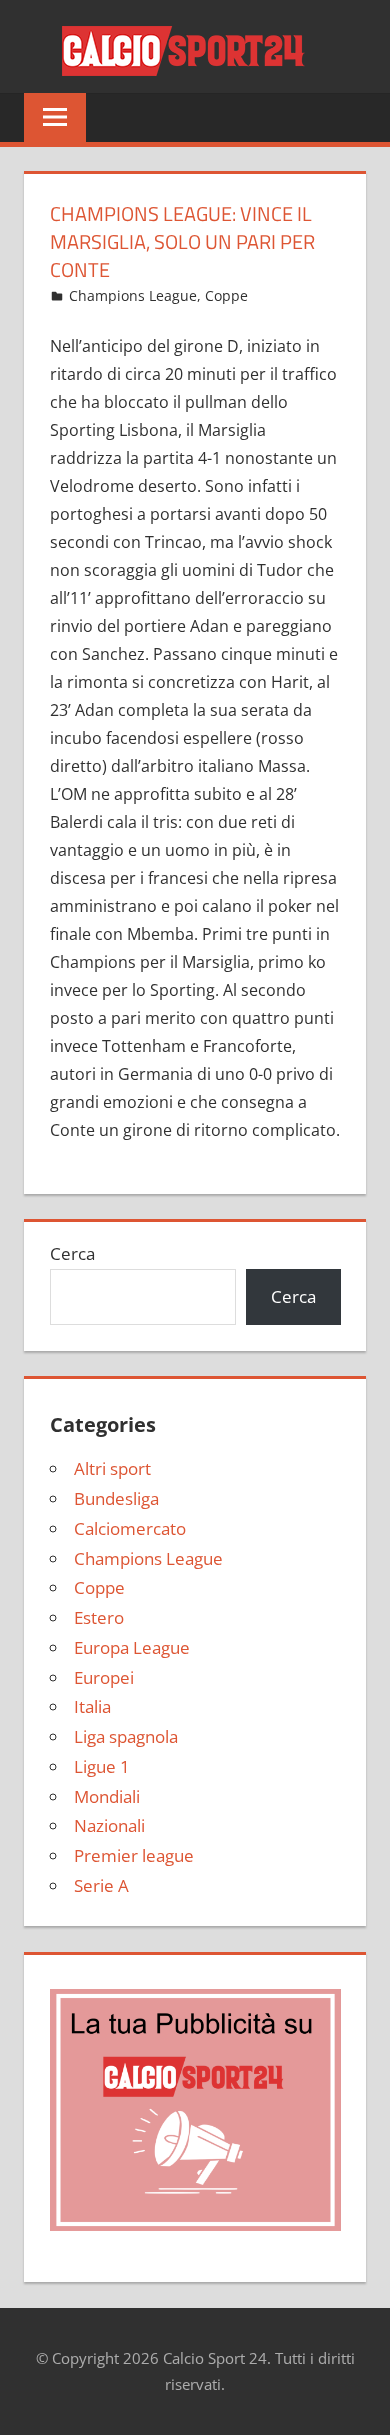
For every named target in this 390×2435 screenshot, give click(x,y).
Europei (104, 1677)
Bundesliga (116, 1498)
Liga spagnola (126, 1736)
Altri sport (112, 1468)
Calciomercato (130, 1528)
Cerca (72, 1253)
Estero (99, 1617)
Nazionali (109, 1825)
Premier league (134, 1855)
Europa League (132, 1647)
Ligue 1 (102, 1766)
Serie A (101, 1885)
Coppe (226, 295)
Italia (92, 1706)
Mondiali (107, 1796)
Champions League (133, 295)
